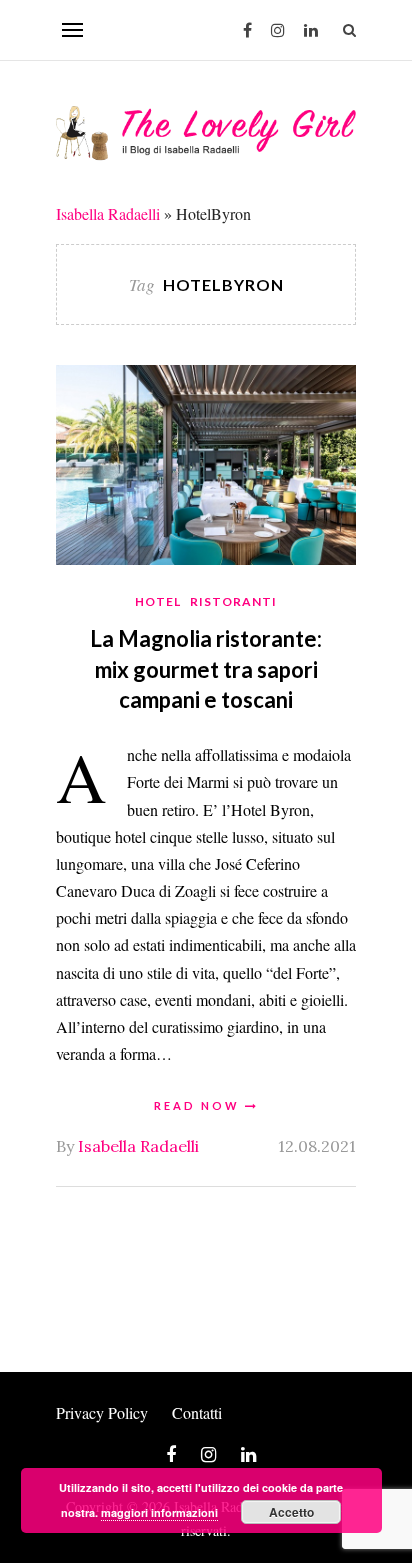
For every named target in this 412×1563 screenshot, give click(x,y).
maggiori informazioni (159, 1512)
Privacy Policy (102, 1412)
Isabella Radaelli (108, 213)
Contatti (197, 1412)
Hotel (158, 601)
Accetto (291, 1512)
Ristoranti (233, 601)
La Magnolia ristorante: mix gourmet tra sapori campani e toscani (206, 669)
